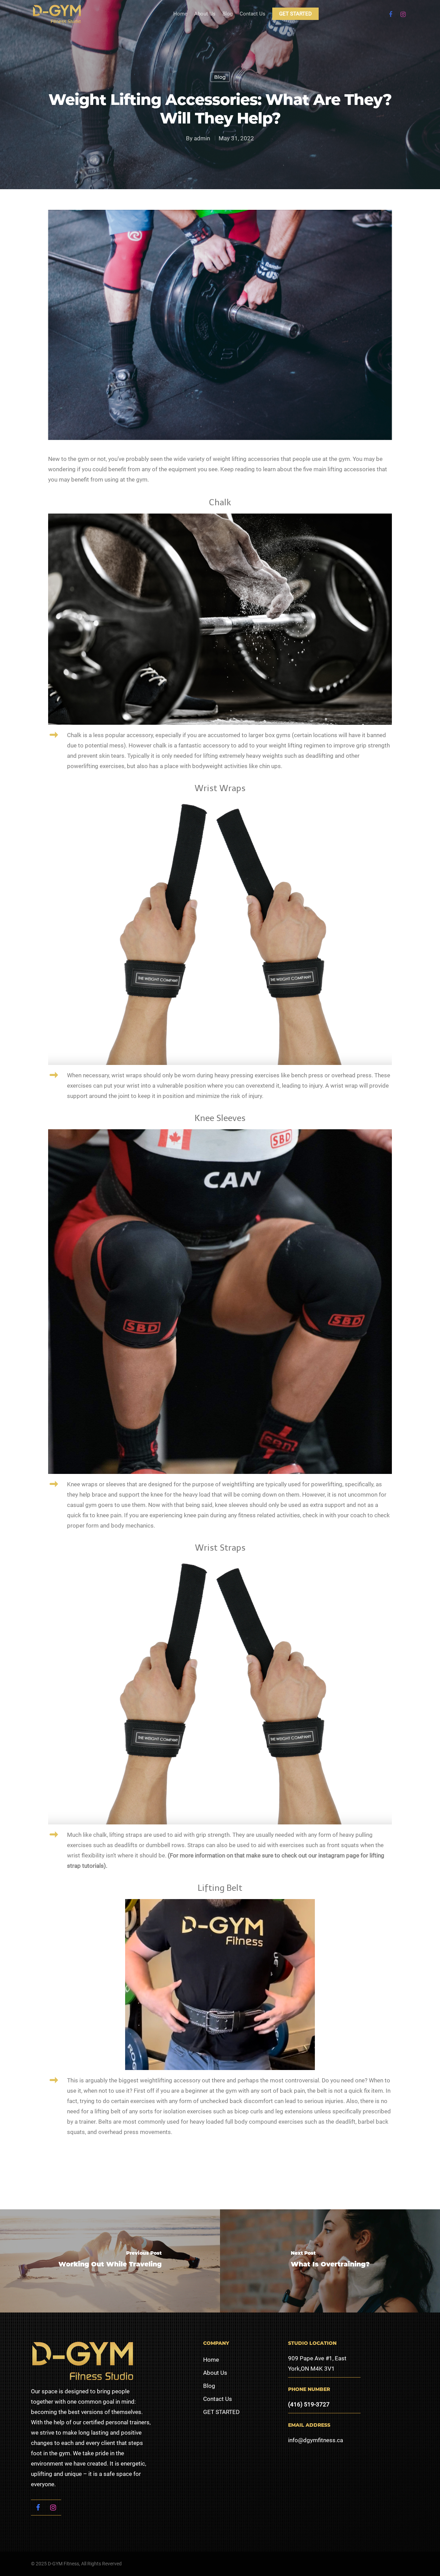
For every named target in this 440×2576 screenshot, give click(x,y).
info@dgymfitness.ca (316, 2440)
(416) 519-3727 (309, 2404)
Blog (228, 14)
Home (180, 14)
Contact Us (252, 14)
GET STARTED (295, 14)
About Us (205, 14)
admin (202, 138)
